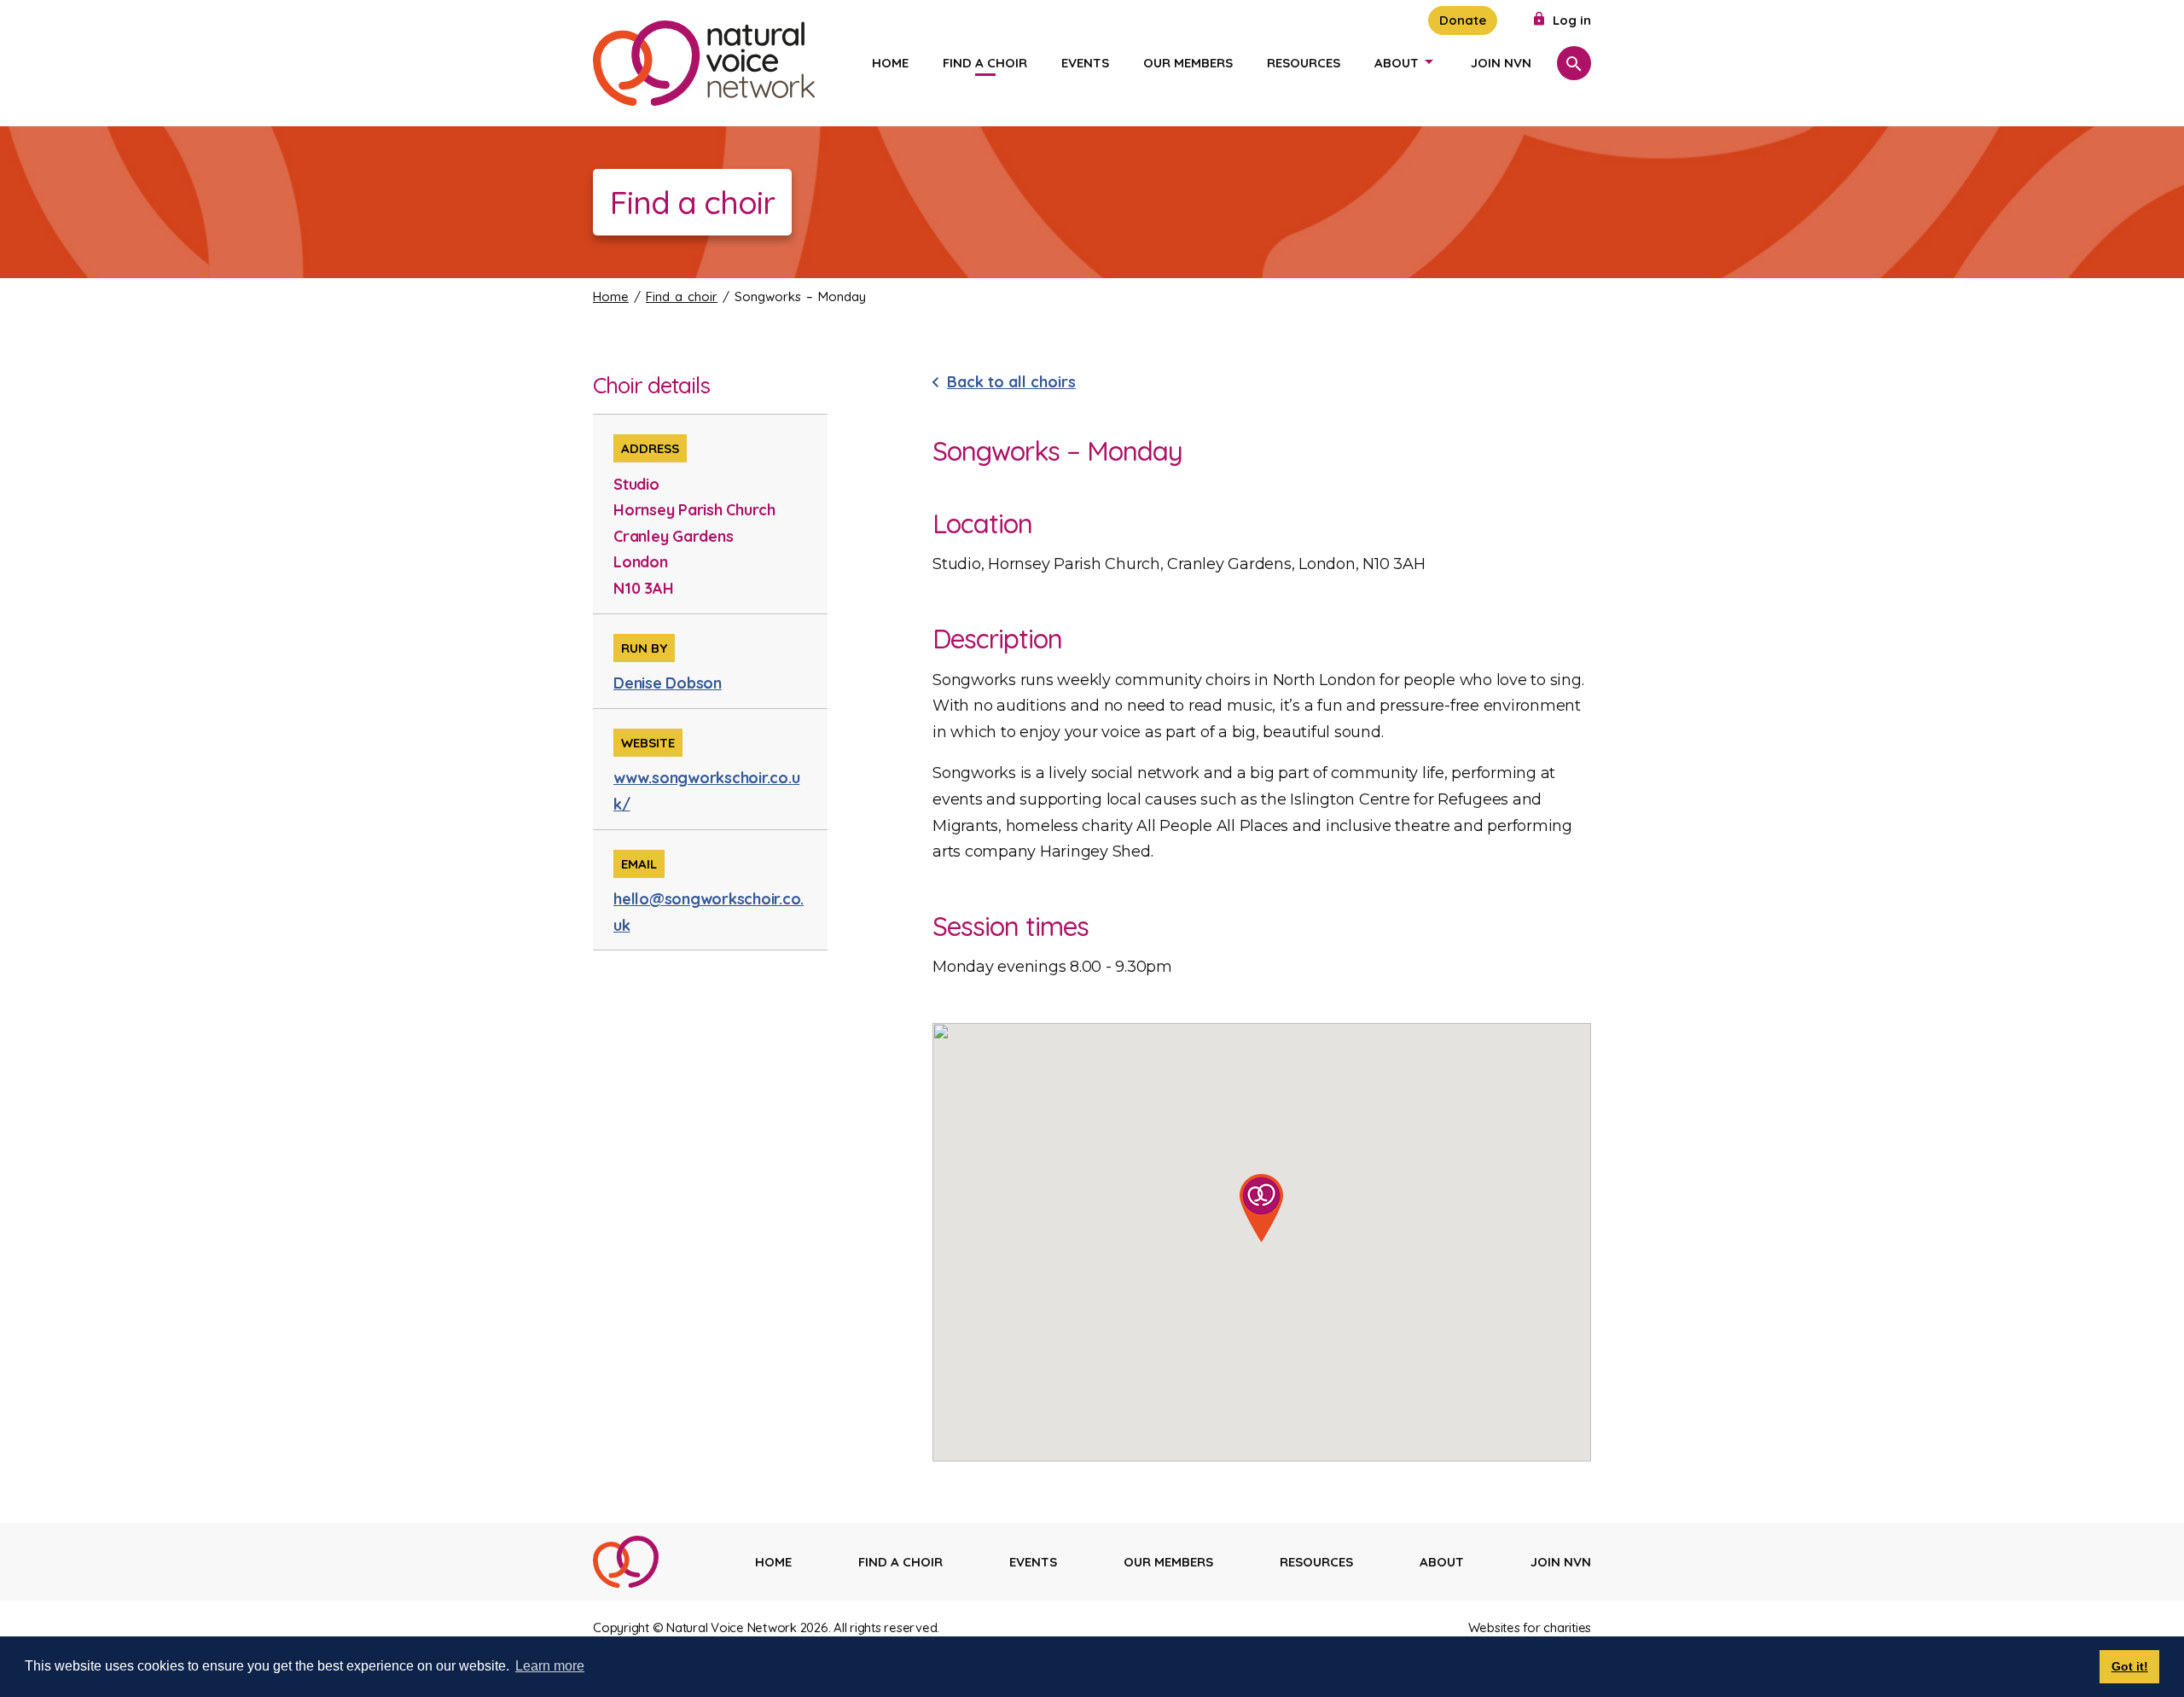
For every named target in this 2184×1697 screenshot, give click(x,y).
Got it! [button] (2130, 1666)
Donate (1463, 20)
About (1397, 63)
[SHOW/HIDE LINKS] (1429, 61)
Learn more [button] (550, 1666)
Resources (1304, 63)
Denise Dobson (668, 683)
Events (1085, 63)
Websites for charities (1530, 1627)
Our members (1188, 63)
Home (890, 63)
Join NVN (1501, 63)
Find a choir (985, 63)
